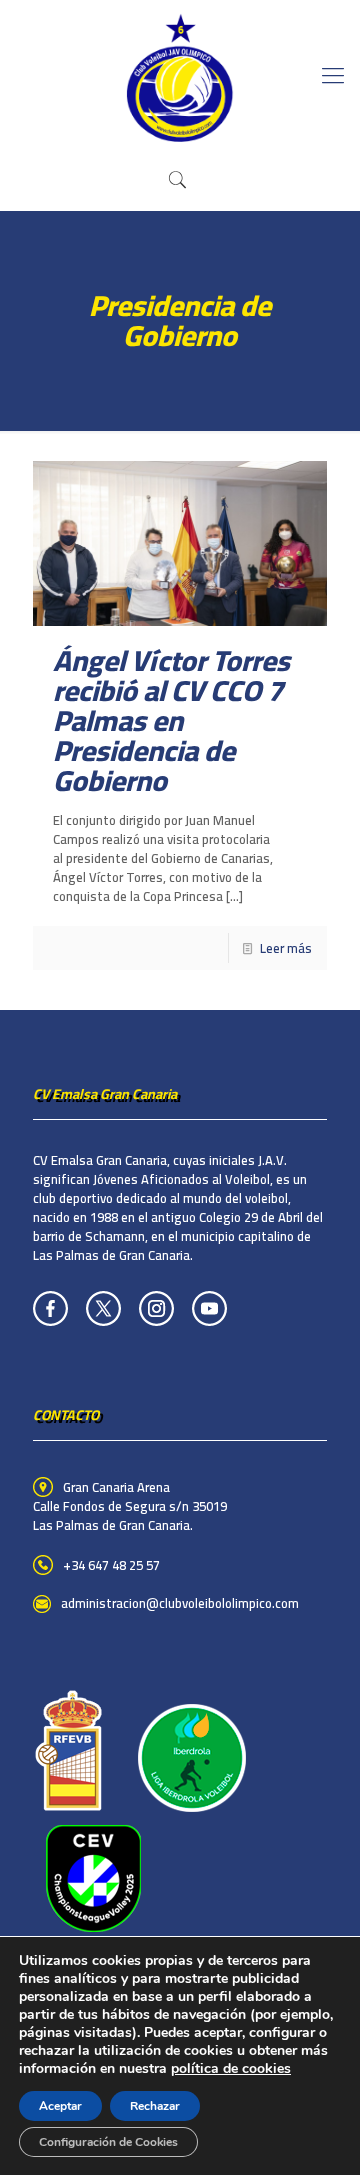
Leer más (286, 948)
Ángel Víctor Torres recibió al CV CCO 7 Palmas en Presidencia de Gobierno (171, 720)
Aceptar (60, 2106)
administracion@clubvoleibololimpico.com (180, 1603)
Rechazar (155, 2106)
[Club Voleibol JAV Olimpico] (180, 75)
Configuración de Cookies (108, 2142)
